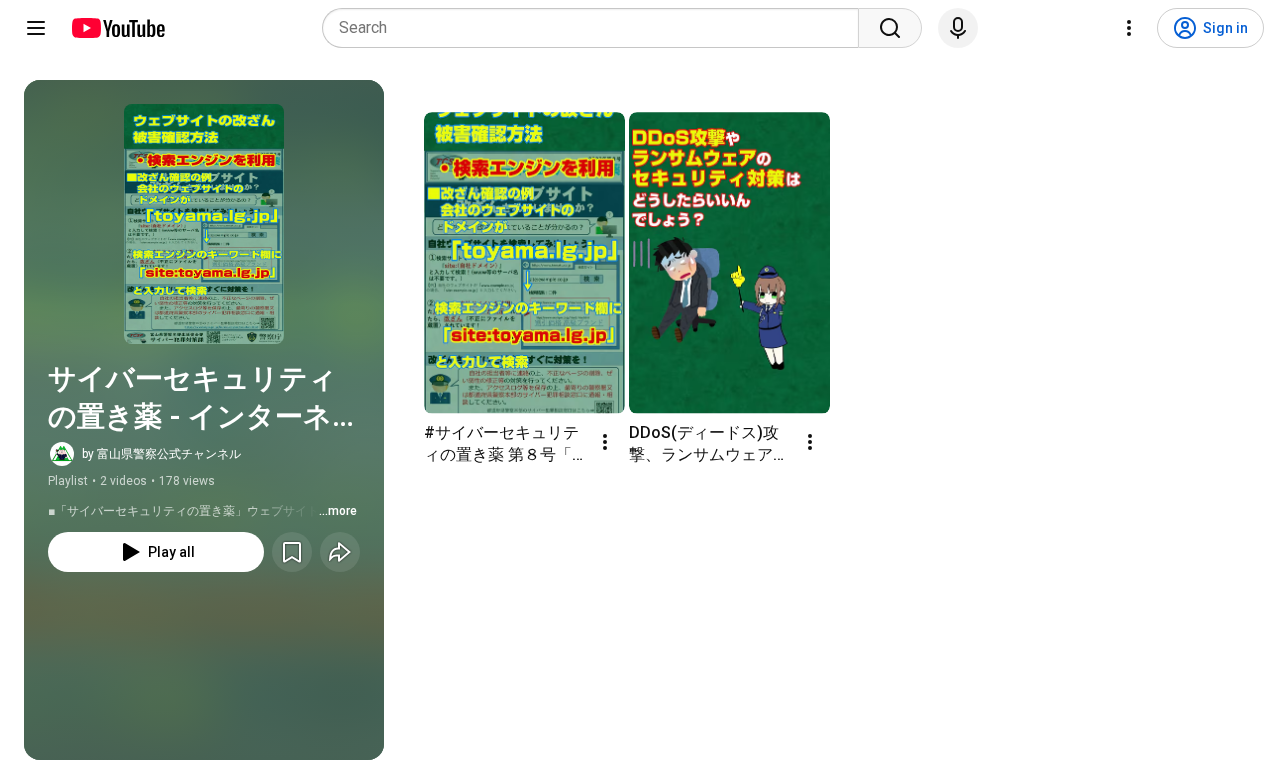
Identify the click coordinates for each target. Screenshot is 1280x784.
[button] (204, 224)
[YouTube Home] (117, 28)
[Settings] (1129, 28)
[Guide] (36, 28)
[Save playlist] (292, 552)
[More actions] (605, 442)
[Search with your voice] (958, 28)
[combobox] (596, 28)
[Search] (890, 28)
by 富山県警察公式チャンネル (161, 454)
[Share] (340, 552)
